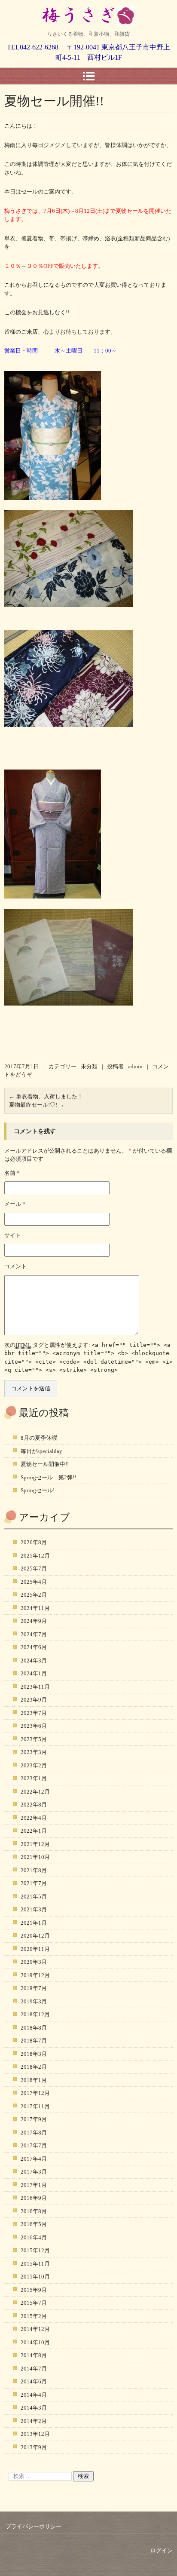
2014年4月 (34, 2395)
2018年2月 (34, 2067)
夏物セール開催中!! (45, 1464)
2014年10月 (35, 2342)
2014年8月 (34, 2355)
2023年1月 (34, 1778)
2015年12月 (35, 2250)
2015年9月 (34, 2290)
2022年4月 (34, 1818)
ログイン (162, 2550)
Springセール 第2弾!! (48, 1477)
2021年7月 (34, 1883)
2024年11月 (35, 1608)
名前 (12, 1173)
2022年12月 (35, 1792)
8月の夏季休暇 (39, 1438)
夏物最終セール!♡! (37, 1105)
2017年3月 (34, 2172)
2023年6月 (34, 1726)
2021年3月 (34, 1909)
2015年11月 (35, 2264)
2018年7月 (34, 2041)
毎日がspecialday (41, 1451)
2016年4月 (34, 2237)
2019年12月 (35, 1975)
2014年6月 (34, 2381)
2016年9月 (34, 2198)
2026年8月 (34, 1542)
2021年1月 (34, 1923)
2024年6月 (34, 1647)
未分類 (89, 1066)
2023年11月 (35, 1687)
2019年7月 (34, 1988)
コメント (15, 1266)
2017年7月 (34, 2145)
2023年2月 (34, 1765)
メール (15, 1204)
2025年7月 (34, 1569)
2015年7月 (34, 2303)
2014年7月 (34, 2369)
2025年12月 (35, 1556)
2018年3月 (34, 2054)
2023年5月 (34, 1739)
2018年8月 (34, 2028)
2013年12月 (35, 2434)
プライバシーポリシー (34, 2526)
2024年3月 (34, 1661)
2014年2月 (34, 2421)
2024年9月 (34, 1621)
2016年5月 (34, 2224)
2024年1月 (34, 1673)
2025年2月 (34, 1595)
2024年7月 (34, 1634)
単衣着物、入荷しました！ (46, 1096)
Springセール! (38, 1490)
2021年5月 (34, 1897)
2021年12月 (35, 1844)
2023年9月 (34, 1700)
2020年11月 (35, 1949)
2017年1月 (34, 2185)
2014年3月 (34, 2408)
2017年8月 (34, 2133)
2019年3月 (34, 2001)
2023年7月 (34, 1713)
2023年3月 (34, 1752)
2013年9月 (34, 2447)
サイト (13, 1235)
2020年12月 (35, 1936)
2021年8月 (34, 1870)
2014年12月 (35, 2329)
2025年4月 (34, 1582)
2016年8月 (34, 2211)
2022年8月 (34, 1805)
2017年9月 (34, 2119)
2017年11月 (35, 2106)
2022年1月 (34, 1831)
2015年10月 (35, 2277)
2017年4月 (34, 2159)
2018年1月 (34, 2080)
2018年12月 (35, 2014)
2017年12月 (35, 2093)
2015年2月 (34, 2316)
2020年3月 (34, 1962)
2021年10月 (35, 1857)
